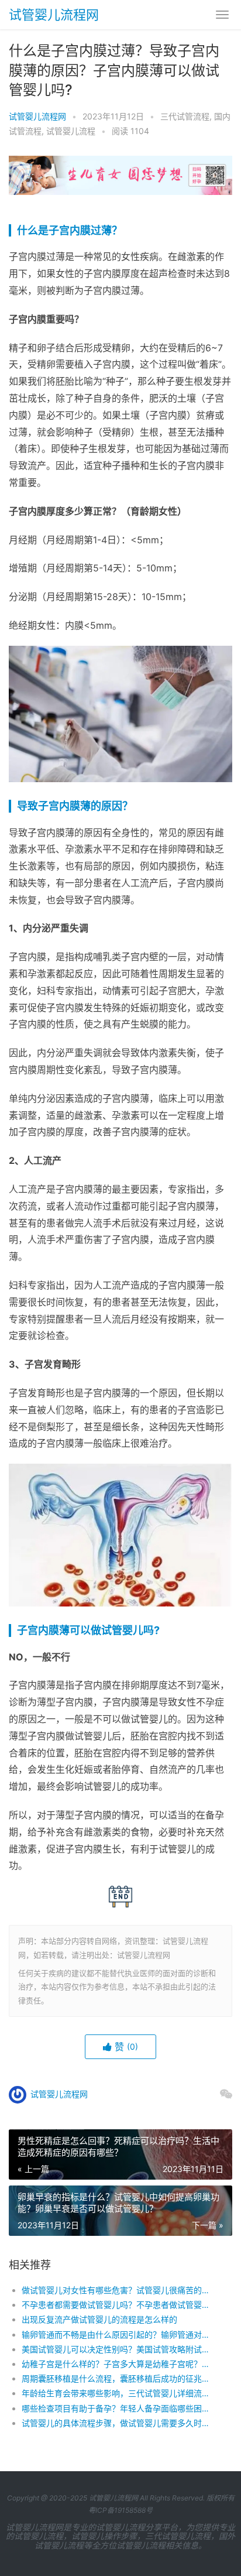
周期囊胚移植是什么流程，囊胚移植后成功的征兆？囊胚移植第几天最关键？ (116, 2378)
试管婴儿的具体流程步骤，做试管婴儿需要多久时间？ (116, 2423)
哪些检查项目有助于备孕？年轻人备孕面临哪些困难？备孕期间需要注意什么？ (116, 2408)
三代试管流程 (185, 116)
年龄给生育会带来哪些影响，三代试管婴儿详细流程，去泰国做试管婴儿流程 (116, 2393)
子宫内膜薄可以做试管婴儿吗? (88, 1630)
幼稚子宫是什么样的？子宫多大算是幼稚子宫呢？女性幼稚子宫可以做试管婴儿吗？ (116, 2364)
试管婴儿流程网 (54, 15)
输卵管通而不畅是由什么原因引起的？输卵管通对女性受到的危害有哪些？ (116, 2334)
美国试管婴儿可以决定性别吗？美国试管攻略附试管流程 (116, 2349)
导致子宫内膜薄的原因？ (75, 806)
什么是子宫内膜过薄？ (70, 230)
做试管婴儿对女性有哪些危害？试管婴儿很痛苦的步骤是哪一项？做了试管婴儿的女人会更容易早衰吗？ (116, 2290)
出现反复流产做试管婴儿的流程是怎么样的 (99, 2319)
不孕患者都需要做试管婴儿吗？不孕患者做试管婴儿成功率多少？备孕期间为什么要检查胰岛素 (116, 2305)
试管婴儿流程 (71, 131)
